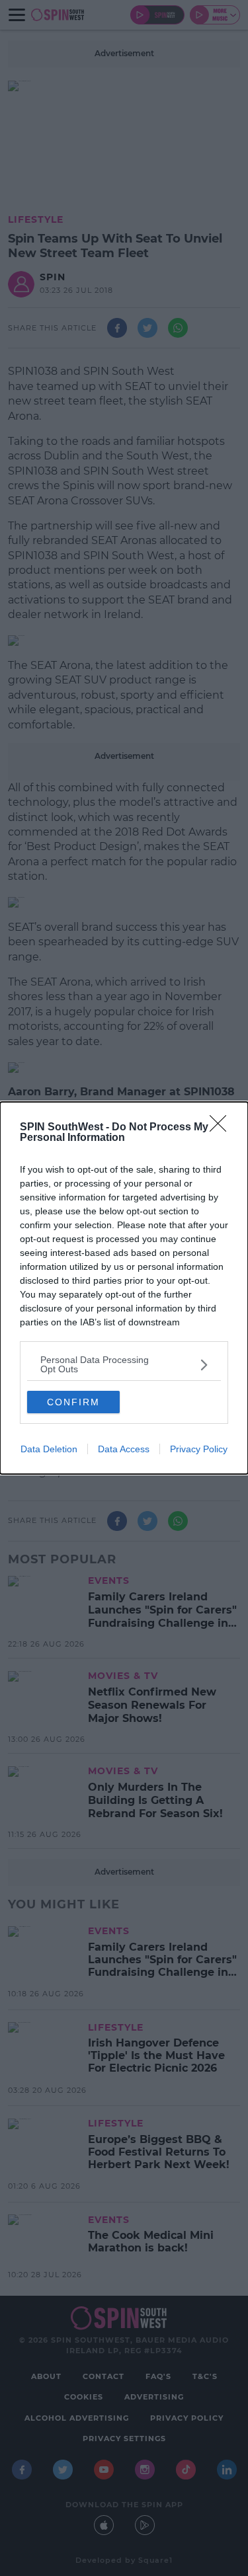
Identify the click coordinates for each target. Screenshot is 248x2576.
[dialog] (124, 1288)
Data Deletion (49, 1449)
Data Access (124, 1449)
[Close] (222, 1128)
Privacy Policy (199, 1449)
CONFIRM (73, 1402)
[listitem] (124, 1364)
